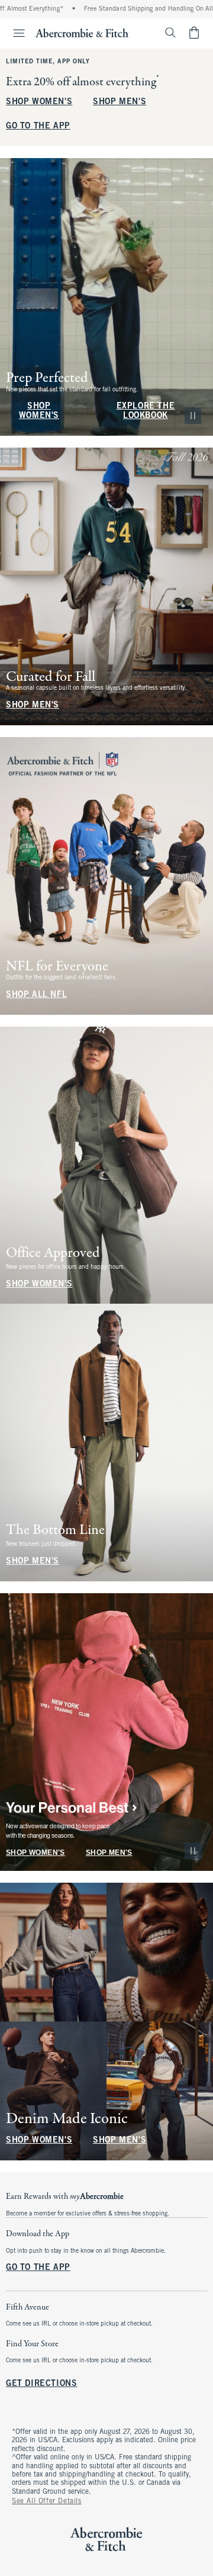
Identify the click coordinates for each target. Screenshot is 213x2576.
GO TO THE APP (38, 126)
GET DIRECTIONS (41, 2384)
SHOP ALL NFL (36, 995)
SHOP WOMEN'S (39, 102)
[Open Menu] (14, 33)
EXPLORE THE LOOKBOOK (146, 411)
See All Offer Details (47, 2501)
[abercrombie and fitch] (82, 33)
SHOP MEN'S (120, 102)
